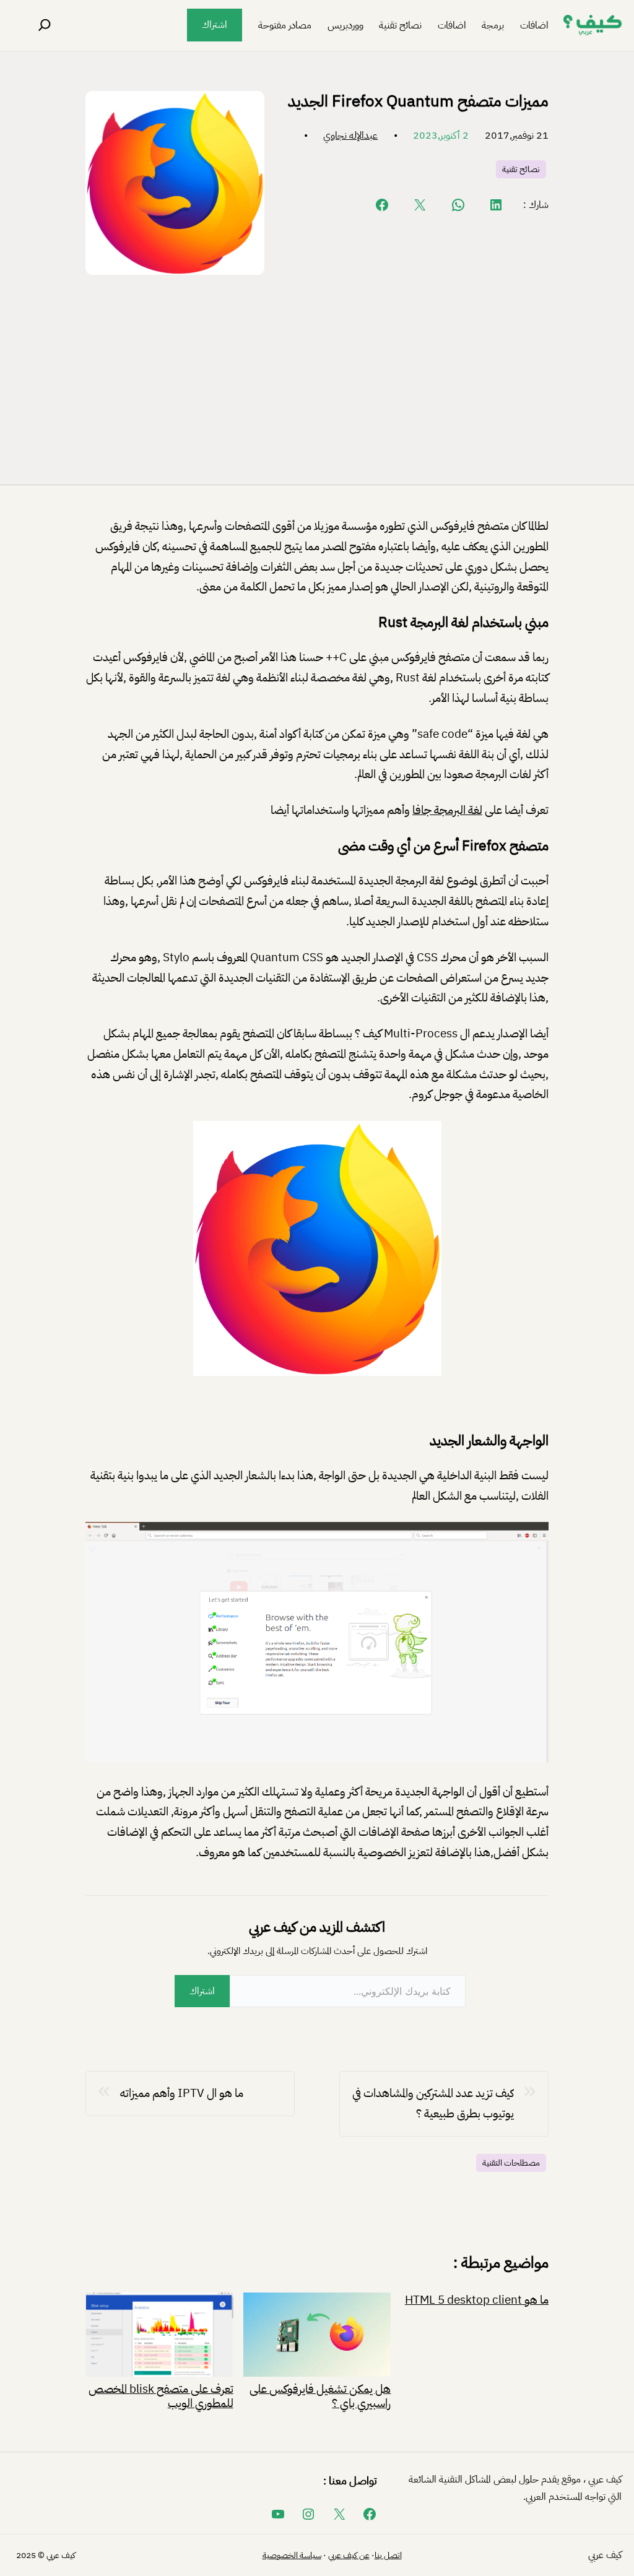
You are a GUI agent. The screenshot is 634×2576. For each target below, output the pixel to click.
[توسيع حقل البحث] (45, 25)
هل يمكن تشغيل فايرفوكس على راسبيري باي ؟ (320, 2395)
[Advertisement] (317, 377)
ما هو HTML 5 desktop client (477, 2300)
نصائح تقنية (521, 169)
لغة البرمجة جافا (447, 810)
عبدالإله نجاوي (350, 136)
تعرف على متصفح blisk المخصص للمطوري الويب (161, 2395)
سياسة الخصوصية (292, 2555)
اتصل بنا (388, 2555)
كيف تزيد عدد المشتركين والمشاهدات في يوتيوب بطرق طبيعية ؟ (433, 2103)
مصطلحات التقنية (511, 2163)
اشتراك (215, 25)
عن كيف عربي (349, 2555)
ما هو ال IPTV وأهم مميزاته (182, 2093)
